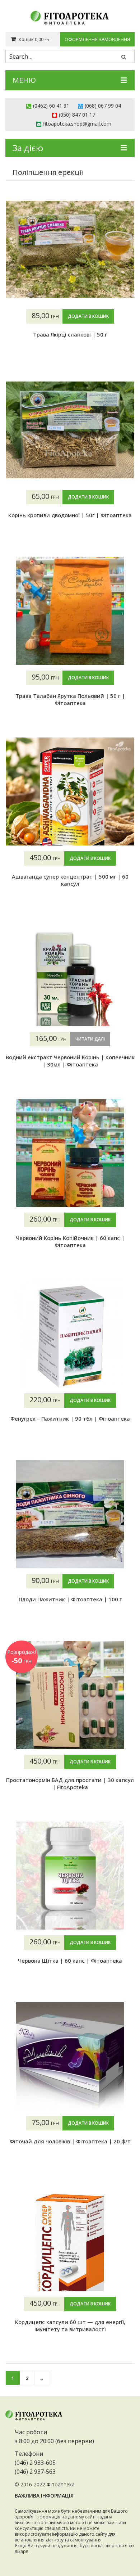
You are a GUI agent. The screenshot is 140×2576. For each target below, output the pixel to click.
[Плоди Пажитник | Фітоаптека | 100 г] (70, 1514)
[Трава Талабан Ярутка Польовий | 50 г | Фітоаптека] (70, 611)
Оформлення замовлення (97, 39)
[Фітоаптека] (70, 18)
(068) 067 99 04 (103, 106)
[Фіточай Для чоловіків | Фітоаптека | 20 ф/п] (70, 2056)
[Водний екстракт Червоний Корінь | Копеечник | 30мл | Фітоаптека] (70, 972)
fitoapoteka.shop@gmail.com (77, 124)
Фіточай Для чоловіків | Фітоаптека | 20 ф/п (70, 2141)
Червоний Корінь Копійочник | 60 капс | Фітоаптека (70, 1241)
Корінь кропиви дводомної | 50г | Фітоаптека (70, 515)
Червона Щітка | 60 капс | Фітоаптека (70, 1961)
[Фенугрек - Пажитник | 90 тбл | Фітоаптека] (70, 1334)
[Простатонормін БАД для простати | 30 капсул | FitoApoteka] (70, 1695)
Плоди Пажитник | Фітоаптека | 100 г (70, 1599)
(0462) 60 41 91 (51, 106)
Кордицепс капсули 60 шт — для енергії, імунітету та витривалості (70, 2325)
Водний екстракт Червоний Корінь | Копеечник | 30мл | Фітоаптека (70, 1061)
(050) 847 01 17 (77, 115)
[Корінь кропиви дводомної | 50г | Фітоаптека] (70, 430)
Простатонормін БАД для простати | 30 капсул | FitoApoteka (70, 1783)
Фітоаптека (61, 2484)
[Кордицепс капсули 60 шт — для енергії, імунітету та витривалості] (70, 2237)
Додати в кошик (88, 316)
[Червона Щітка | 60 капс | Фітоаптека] (70, 1876)
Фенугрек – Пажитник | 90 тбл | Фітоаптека (70, 1418)
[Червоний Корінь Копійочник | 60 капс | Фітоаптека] (70, 1153)
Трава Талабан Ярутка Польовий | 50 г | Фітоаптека (70, 699)
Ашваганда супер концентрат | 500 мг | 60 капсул (70, 880)
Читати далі (90, 1039)
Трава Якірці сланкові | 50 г (70, 334)
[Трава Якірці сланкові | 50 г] (70, 249)
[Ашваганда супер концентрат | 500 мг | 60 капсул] (70, 791)
